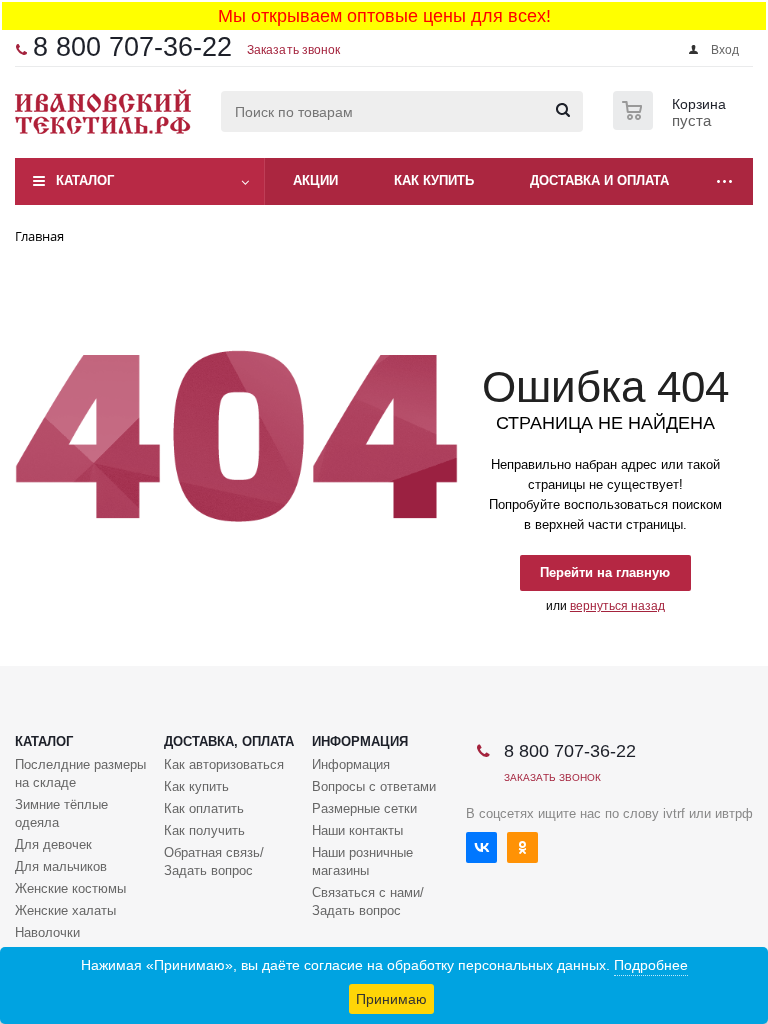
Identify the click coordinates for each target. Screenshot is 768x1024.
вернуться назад (617, 606)
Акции (315, 180)
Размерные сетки (364, 808)
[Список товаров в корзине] (672, 124)
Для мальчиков (61, 866)
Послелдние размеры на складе (80, 773)
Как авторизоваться (224, 764)
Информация (360, 741)
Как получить (204, 830)
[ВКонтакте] (481, 847)
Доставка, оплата (229, 741)
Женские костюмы (70, 888)
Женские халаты (65, 910)
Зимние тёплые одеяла (61, 813)
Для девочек (53, 844)
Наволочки (47, 932)
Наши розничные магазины (362, 861)
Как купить (196, 786)
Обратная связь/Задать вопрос (214, 861)
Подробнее (651, 965)
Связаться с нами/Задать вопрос (368, 901)
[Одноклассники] (522, 847)
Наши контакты (357, 830)
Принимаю (391, 999)
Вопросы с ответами (374, 786)
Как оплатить (204, 808)
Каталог (85, 180)
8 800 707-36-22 (132, 47)
